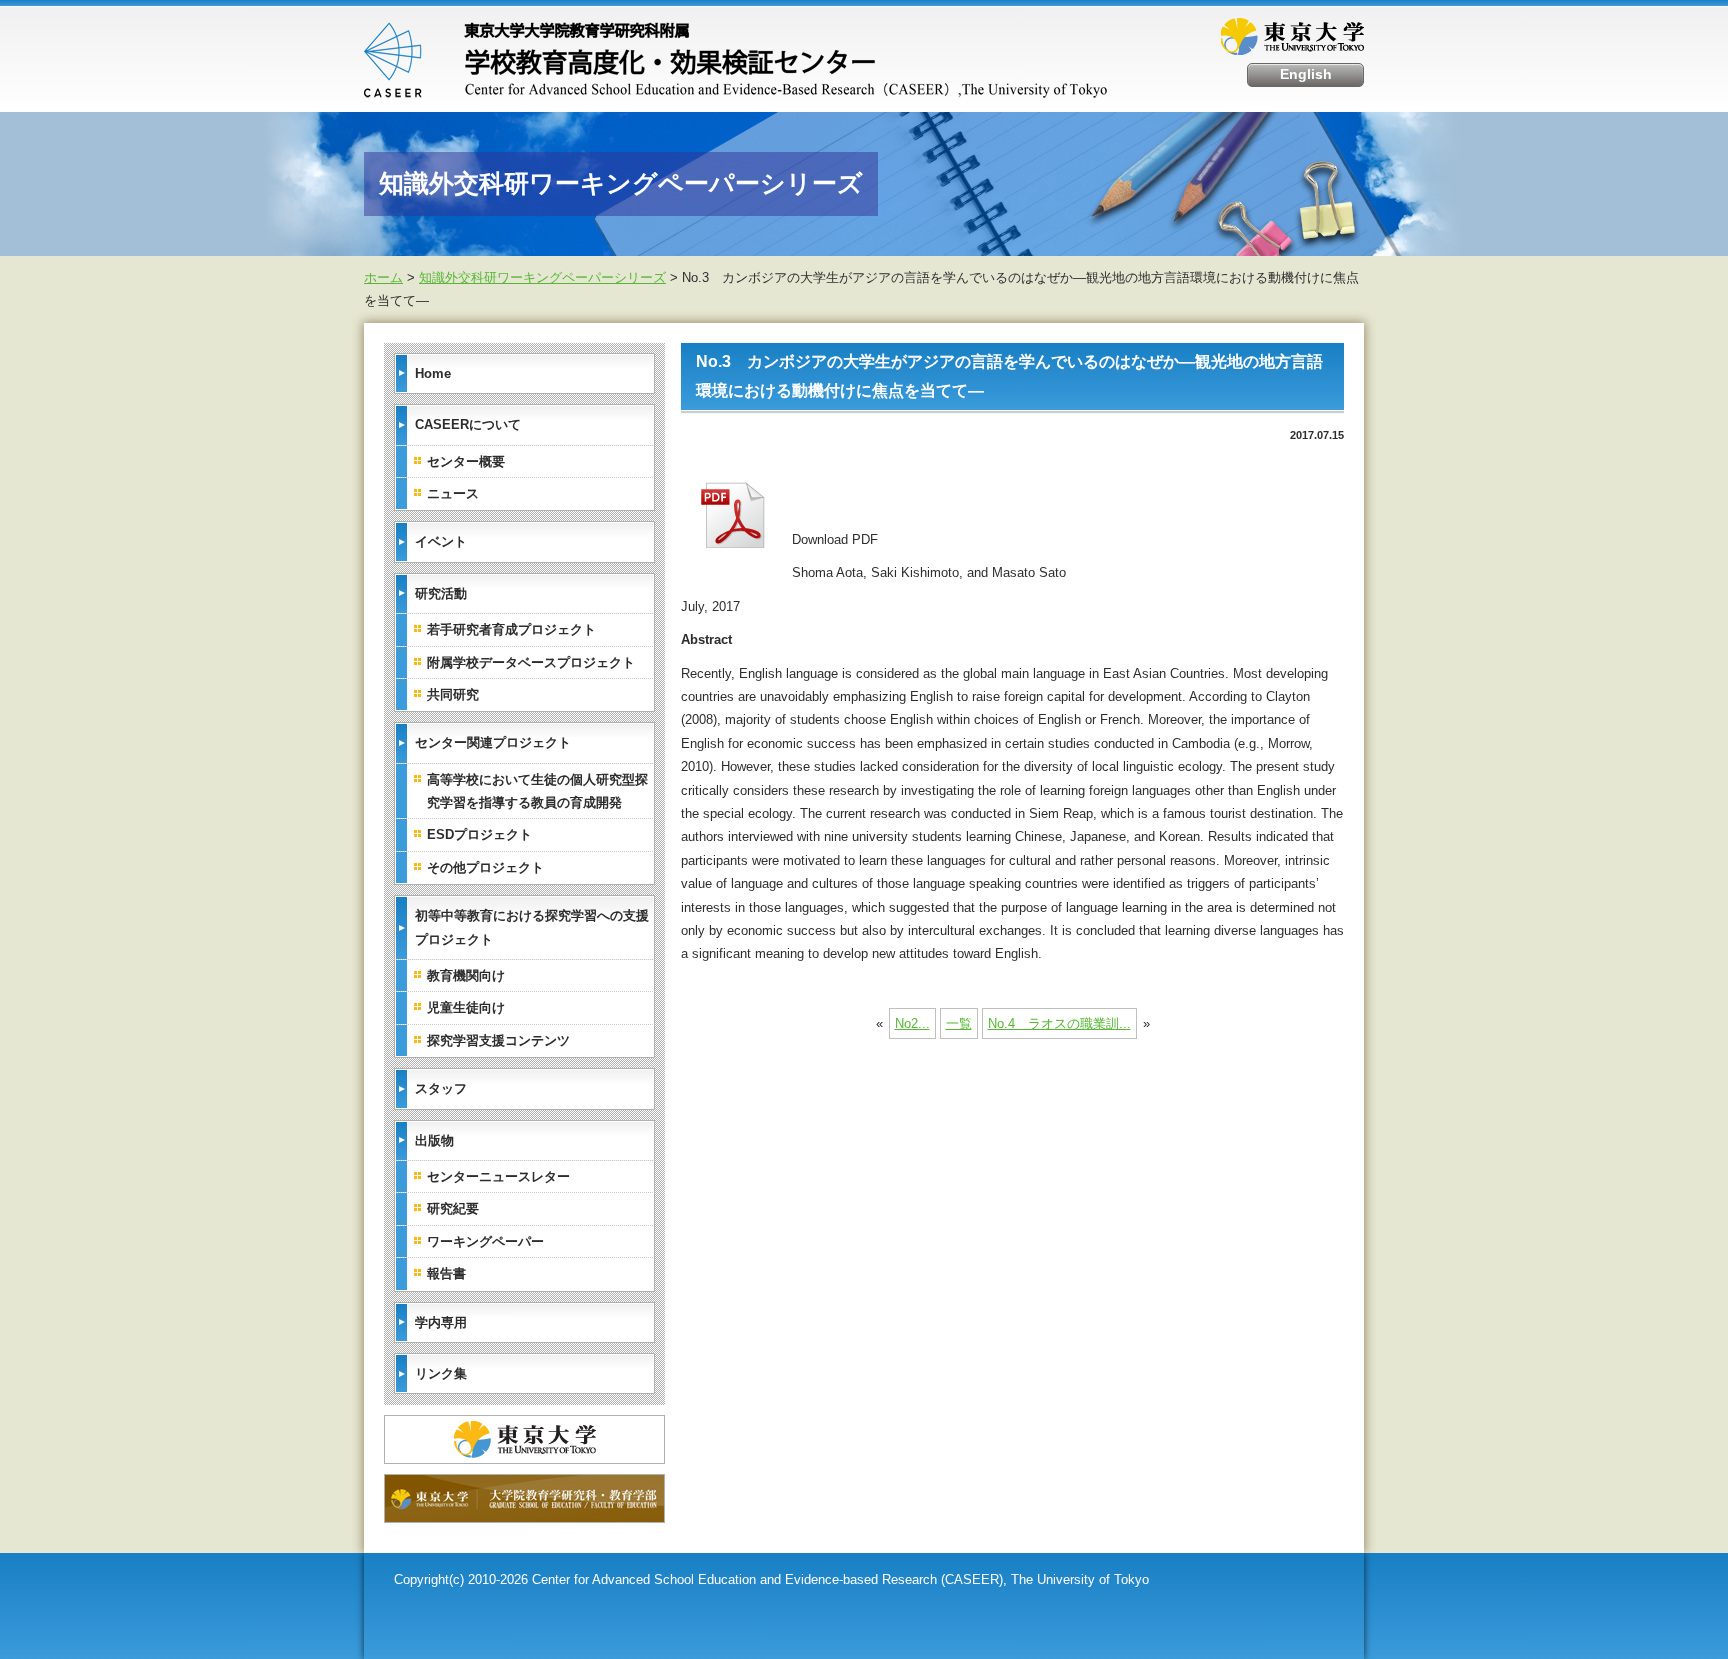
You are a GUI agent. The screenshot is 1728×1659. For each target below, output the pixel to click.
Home (433, 373)
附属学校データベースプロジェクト (531, 662)
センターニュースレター (498, 1176)
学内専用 (441, 1322)
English (1306, 74)
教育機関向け (466, 975)
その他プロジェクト (485, 867)
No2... (912, 1023)
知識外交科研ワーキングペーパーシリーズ (542, 277)
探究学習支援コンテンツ (498, 1040)
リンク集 (441, 1373)
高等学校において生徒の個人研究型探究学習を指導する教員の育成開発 (537, 791)
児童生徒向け (466, 1007)
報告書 (446, 1273)
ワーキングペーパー (485, 1241)
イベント (441, 541)
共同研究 (453, 694)
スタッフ (441, 1088)
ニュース (453, 493)
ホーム (383, 277)
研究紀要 (453, 1208)
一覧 (959, 1023)
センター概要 (466, 461)
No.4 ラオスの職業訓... (1059, 1023)
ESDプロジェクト (479, 834)
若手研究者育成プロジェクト (511, 629)
